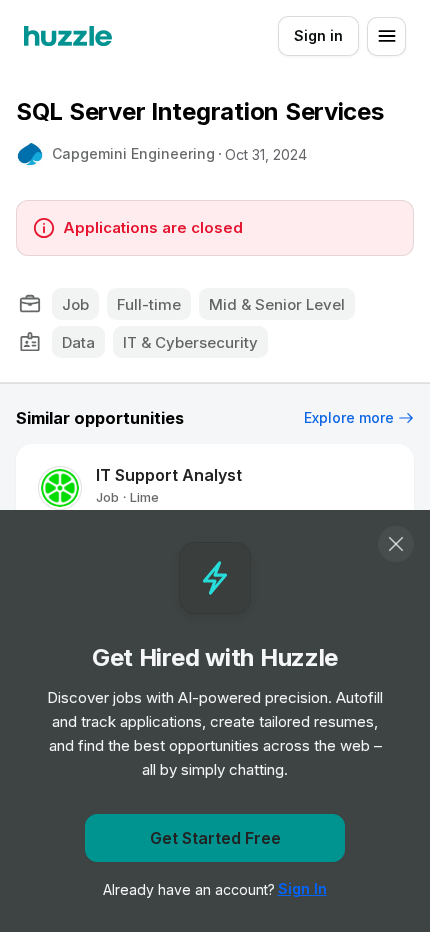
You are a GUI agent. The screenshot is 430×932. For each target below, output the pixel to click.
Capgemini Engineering (133, 153)
